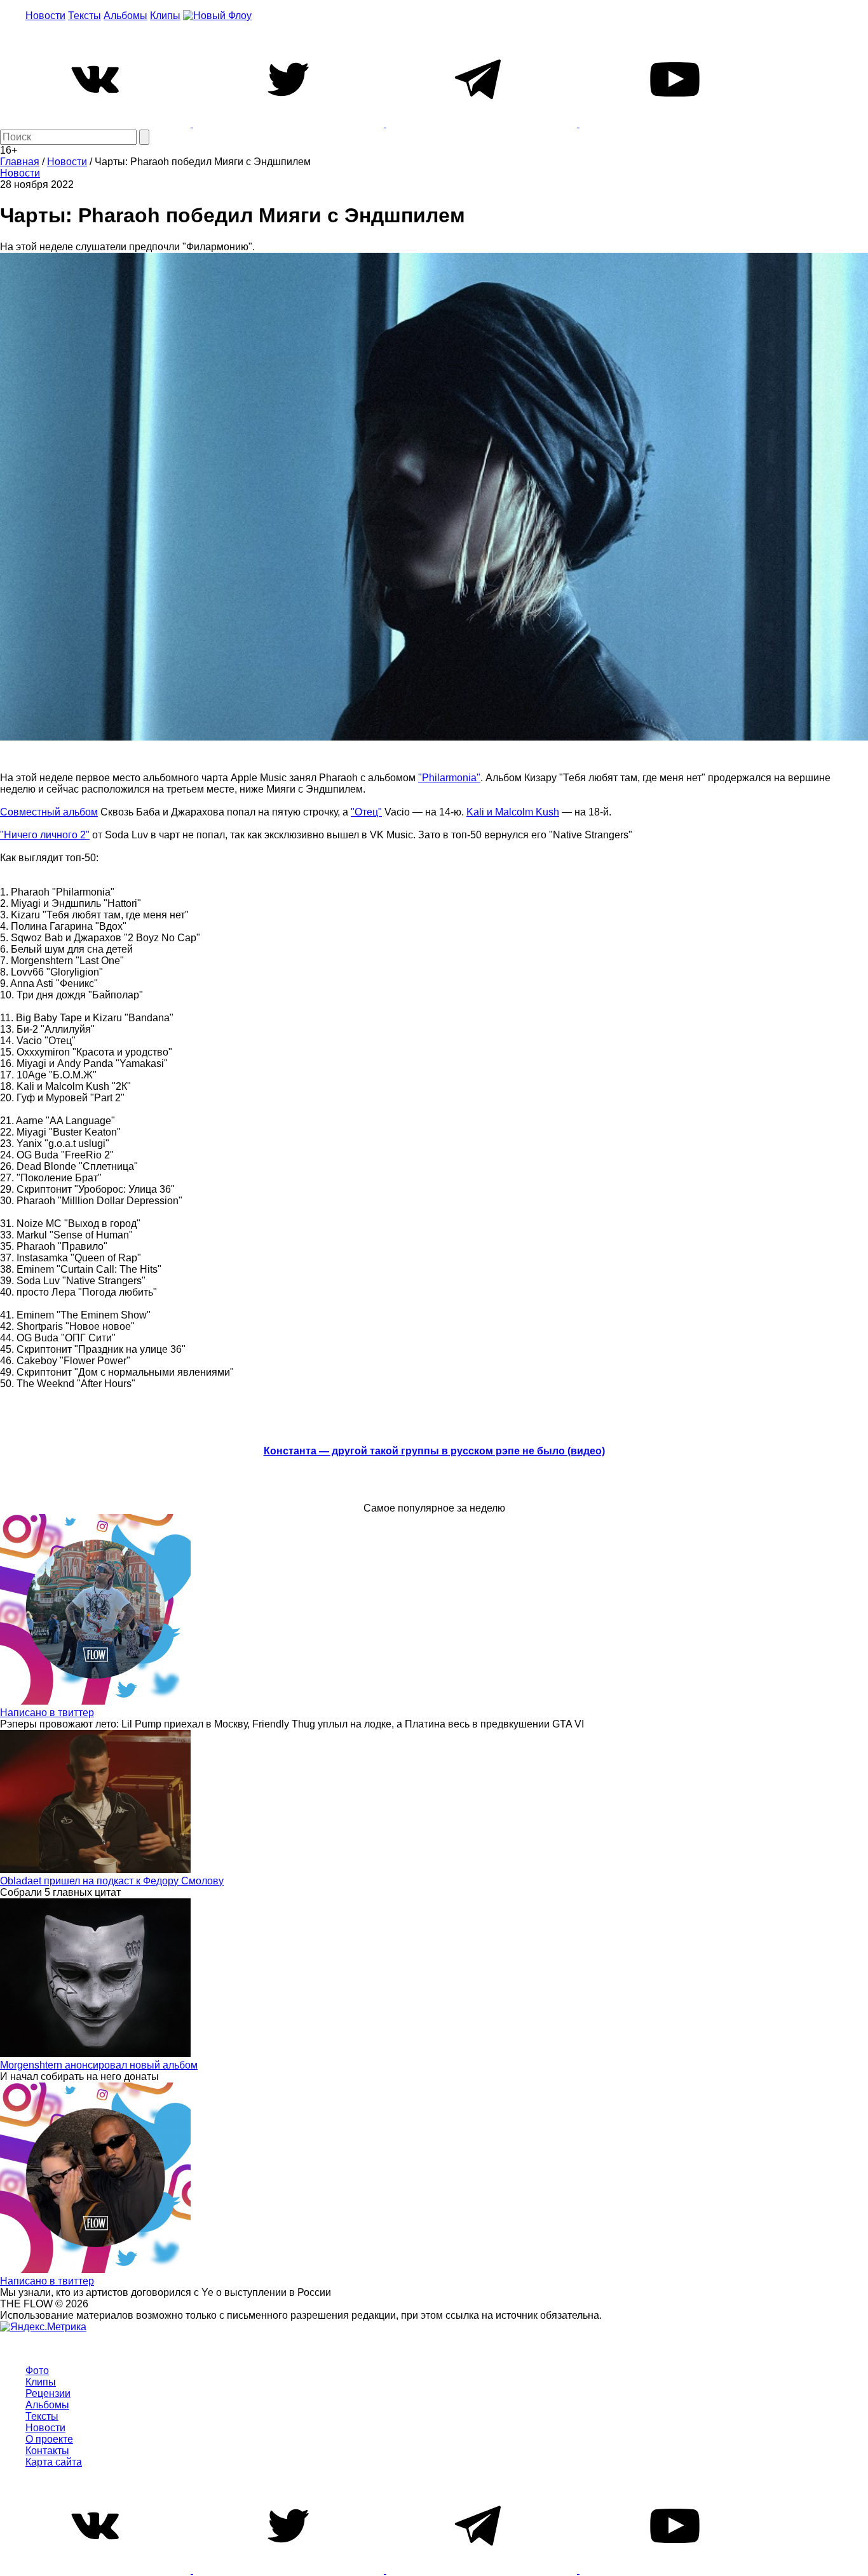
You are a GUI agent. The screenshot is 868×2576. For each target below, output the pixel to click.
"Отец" (366, 812)
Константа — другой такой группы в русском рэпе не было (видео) (434, 1451)
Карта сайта (54, 2462)
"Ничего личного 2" (45, 835)
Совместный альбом (49, 812)
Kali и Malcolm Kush (513, 812)
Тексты (85, 16)
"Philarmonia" (449, 778)
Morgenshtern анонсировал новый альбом (99, 2065)
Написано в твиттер (47, 1713)
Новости (45, 16)
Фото (37, 2371)
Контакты (47, 2451)
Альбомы (125, 16)
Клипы (165, 16)
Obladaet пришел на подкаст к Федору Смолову (112, 1881)
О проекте (49, 2439)
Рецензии (48, 2393)
